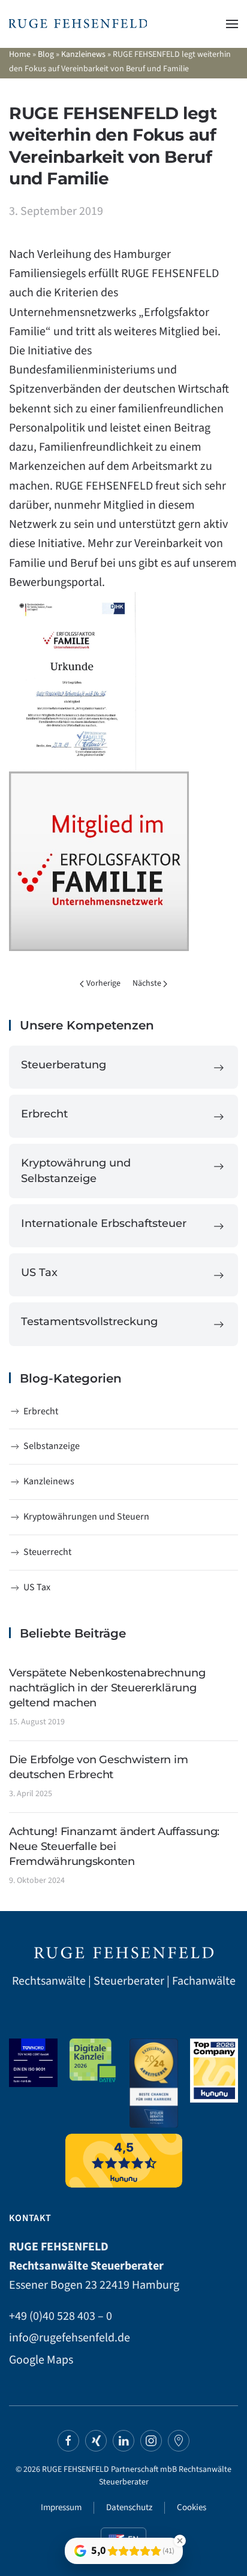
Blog (46, 54)
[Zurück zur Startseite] (78, 24)
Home (20, 54)
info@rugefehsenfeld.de (70, 2338)
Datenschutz (129, 2507)
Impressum (61, 2507)
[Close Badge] (180, 2541)
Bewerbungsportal (55, 582)
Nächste (147, 983)
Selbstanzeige (52, 1446)
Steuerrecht (47, 1552)
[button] (232, 24)
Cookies (192, 2507)
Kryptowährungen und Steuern (86, 1517)
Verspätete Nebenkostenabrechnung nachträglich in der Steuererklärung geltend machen (107, 1688)
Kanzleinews (83, 54)
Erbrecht (41, 1411)
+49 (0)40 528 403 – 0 (61, 2316)
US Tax (37, 1587)
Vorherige (103, 983)
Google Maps (41, 2360)
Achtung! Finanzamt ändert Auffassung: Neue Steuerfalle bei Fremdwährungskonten (114, 1846)
